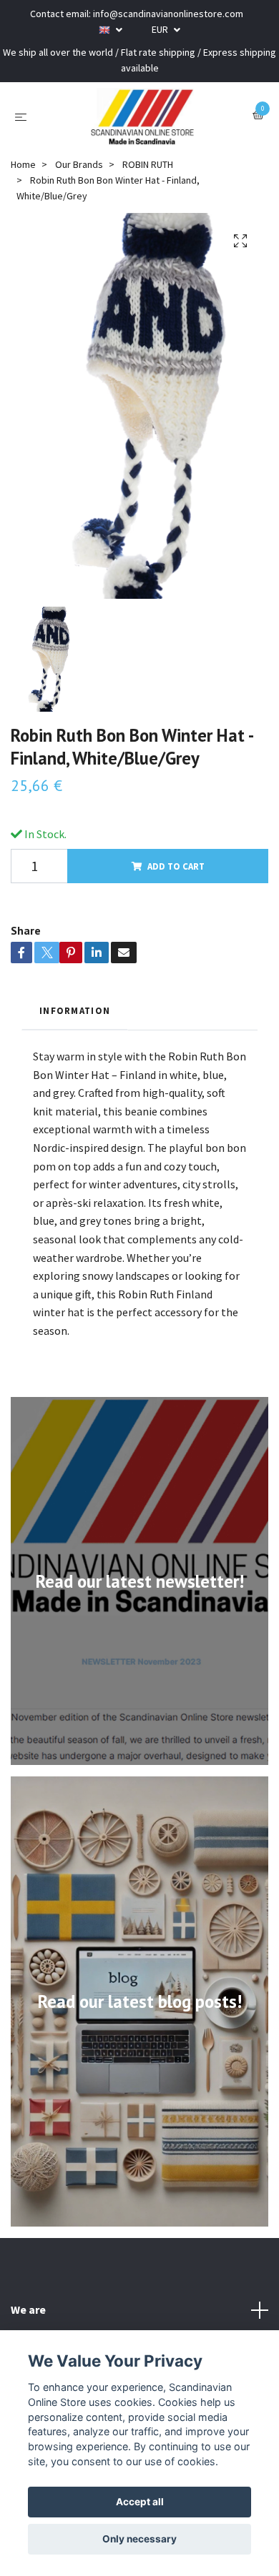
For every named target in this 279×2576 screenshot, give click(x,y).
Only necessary (139, 2539)
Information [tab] (75, 1010)
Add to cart (176, 866)
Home (23, 164)
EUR (161, 29)
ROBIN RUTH (148, 164)
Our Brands (79, 164)
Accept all (140, 2502)
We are (28, 2309)
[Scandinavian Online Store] (142, 116)
